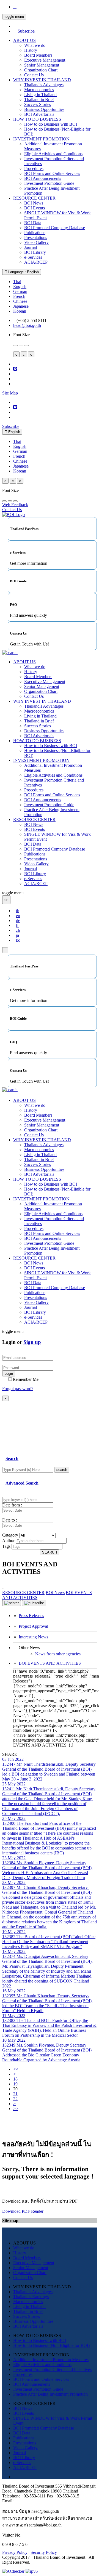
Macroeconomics (39, 90)
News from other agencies (58, 1654)
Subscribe (26, 31)
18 (15, 2079)
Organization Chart (41, 70)
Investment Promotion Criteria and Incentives (52, 2369)
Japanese (21, 306)
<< (16, 2069)
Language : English (23, 272)
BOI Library (35, 252)
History (31, 50)
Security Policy (44, 2552)
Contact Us (34, 75)
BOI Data (33, 223)
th (18, 911)
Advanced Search (22, 1483)
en (18, 916)
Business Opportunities (44, 109)
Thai (17, 282)
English (20, 286)
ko (18, 940)
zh (18, 930)
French (19, 296)
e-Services (33, 257)
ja (17, 935)
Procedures (34, 168)
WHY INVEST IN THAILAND (42, 80)
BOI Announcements (43, 178)
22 (15, 2099)
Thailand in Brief (39, 100)
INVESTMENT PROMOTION (41, 139)
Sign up (32, 1342)
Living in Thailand (40, 95)
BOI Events (35, 208)
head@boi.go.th (27, 325)
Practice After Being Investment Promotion (50, 2394)
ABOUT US (24, 40)
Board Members (38, 55)
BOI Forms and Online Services (52, 173)
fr (17, 925)
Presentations (36, 237)
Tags (6, 1546)
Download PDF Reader (23, 2211)
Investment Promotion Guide (49, 183)
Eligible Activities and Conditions (53, 154)
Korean (20, 311)
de (18, 920)
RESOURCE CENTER (34, 198)
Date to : (10, 1520)
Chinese (20, 301)
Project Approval (33, 1626)
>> (16, 2109)
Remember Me (26, 1379)
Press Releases (31, 1616)
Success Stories (38, 104)
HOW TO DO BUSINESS (37, 119)
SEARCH (50, 1552)
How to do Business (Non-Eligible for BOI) (51, 2345)
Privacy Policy (15, 2552)
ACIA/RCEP (36, 262)
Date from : (12, 1505)
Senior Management (42, 65)
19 (15, 2084)
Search (12, 1458)
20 (15, 2089)
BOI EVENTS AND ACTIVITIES (50, 1663)
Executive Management (45, 60)
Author (8, 1541)
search (62, 1470)
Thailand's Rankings (31, 2297)
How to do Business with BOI (51, 124)
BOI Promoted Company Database (55, 228)
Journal (31, 247)
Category (10, 1535)
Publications (35, 233)
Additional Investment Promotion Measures (51, 2360)
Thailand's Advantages (44, 85)
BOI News (34, 203)
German (20, 291)
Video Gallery (36, 242)
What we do (35, 45)
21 (15, 2094)
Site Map (10, 393)
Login (9, 1374)
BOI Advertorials (39, 114)
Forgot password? (18, 1389)
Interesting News (33, 1637)
